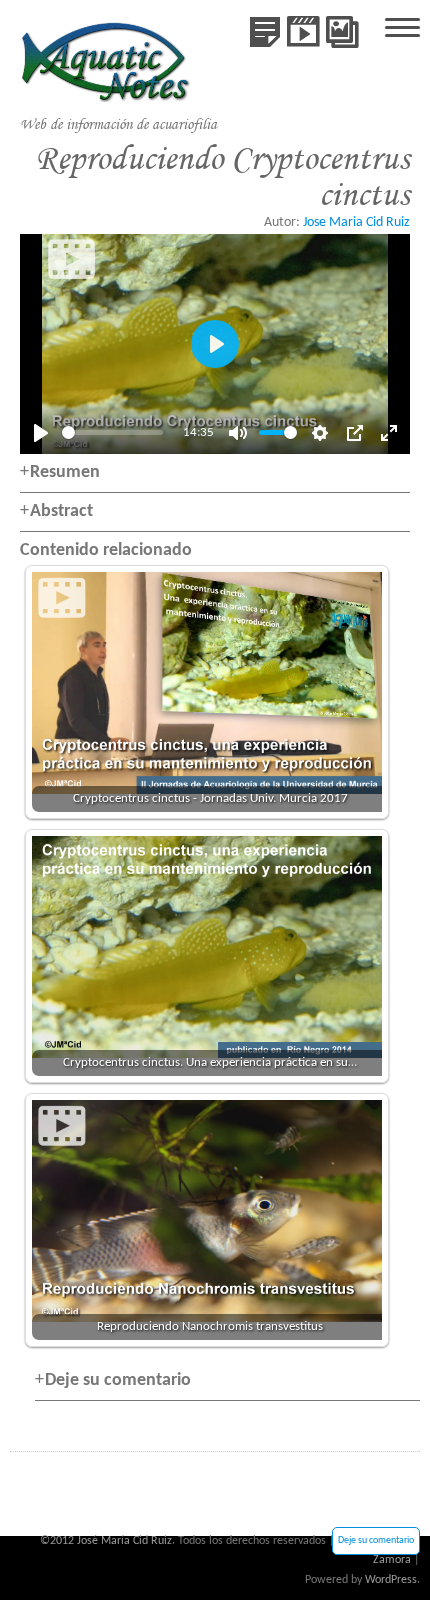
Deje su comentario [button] (118, 1380)
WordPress (391, 1580)
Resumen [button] (65, 472)
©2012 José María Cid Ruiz (106, 1541)
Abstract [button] (61, 511)
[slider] (112, 432)
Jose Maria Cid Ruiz (356, 222)
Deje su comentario (376, 1540)
